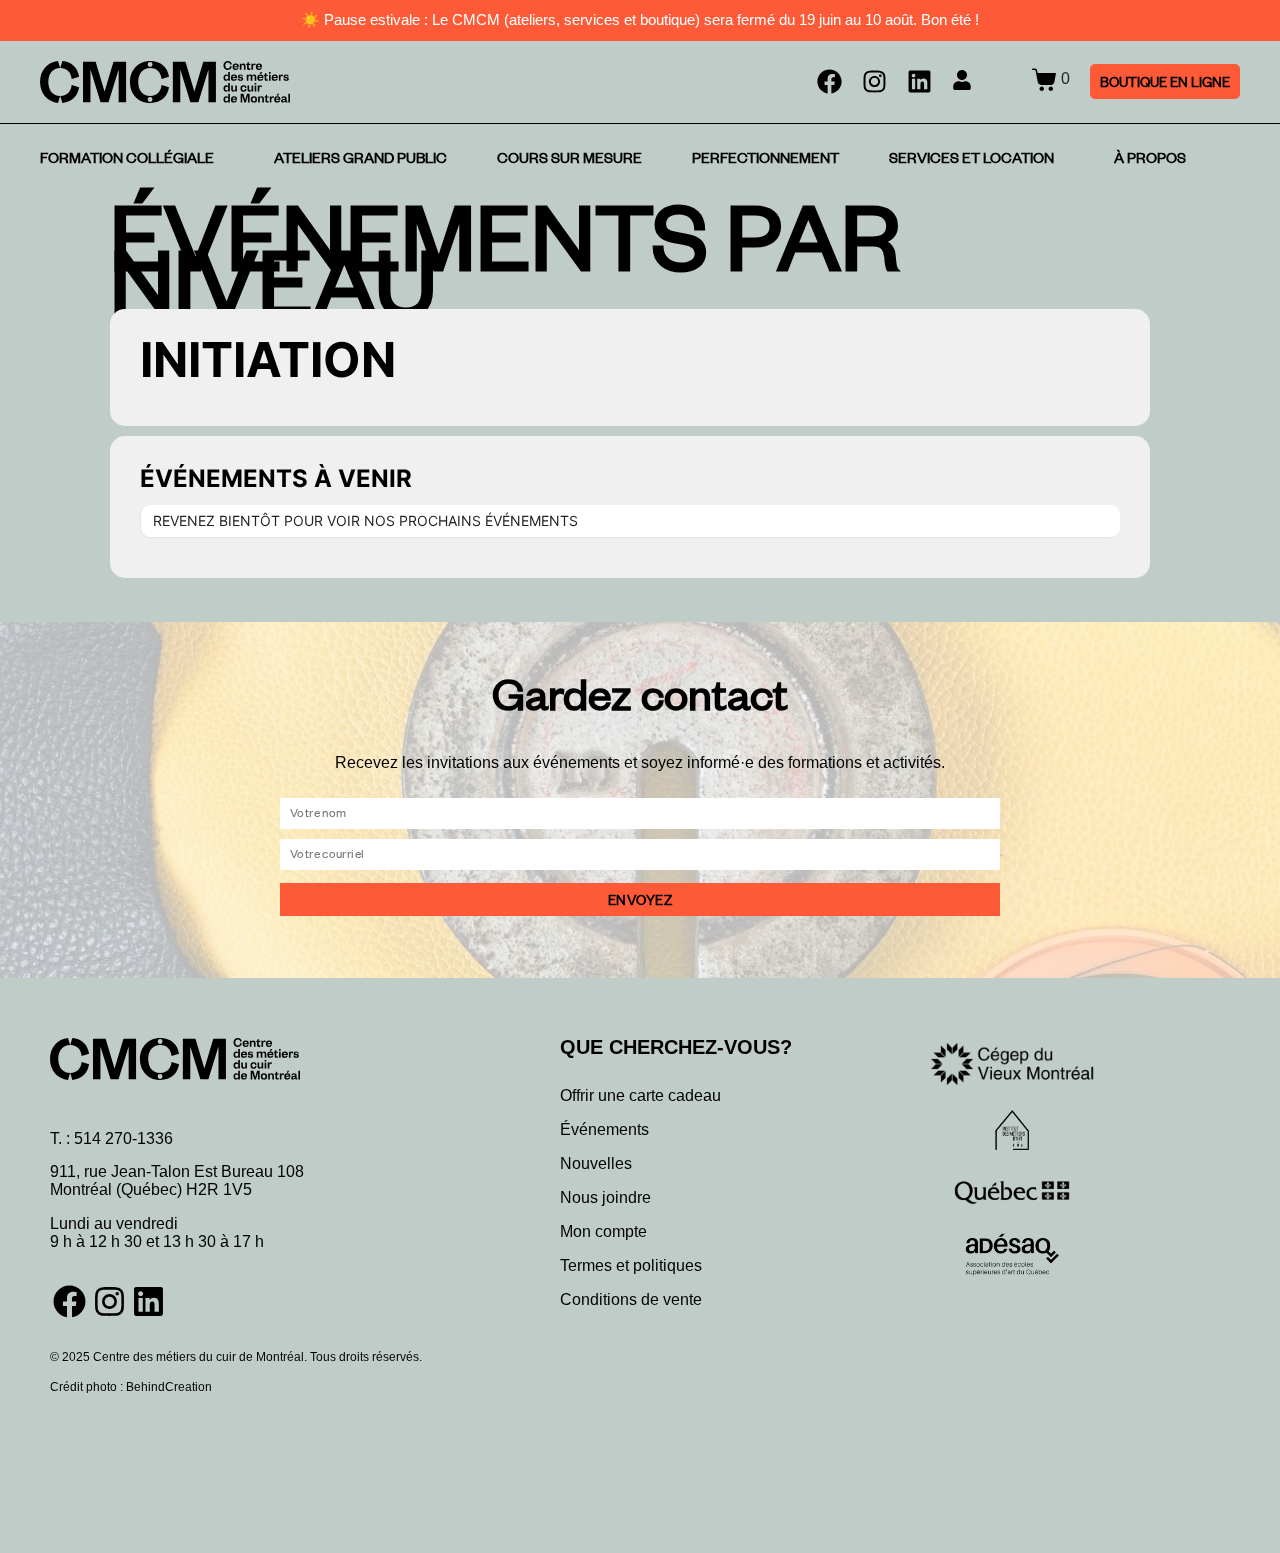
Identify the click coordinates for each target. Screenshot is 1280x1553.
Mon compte (603, 1231)
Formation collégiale (127, 158)
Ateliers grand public (360, 158)
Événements (604, 1129)
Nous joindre (605, 1197)
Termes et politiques (631, 1265)
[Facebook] (829, 81)
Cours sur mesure (569, 158)
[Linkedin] (919, 81)
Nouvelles (596, 1163)
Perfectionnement (765, 158)
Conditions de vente (631, 1299)
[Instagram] (874, 81)
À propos (1150, 158)
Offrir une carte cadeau (640, 1095)
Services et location (971, 158)
